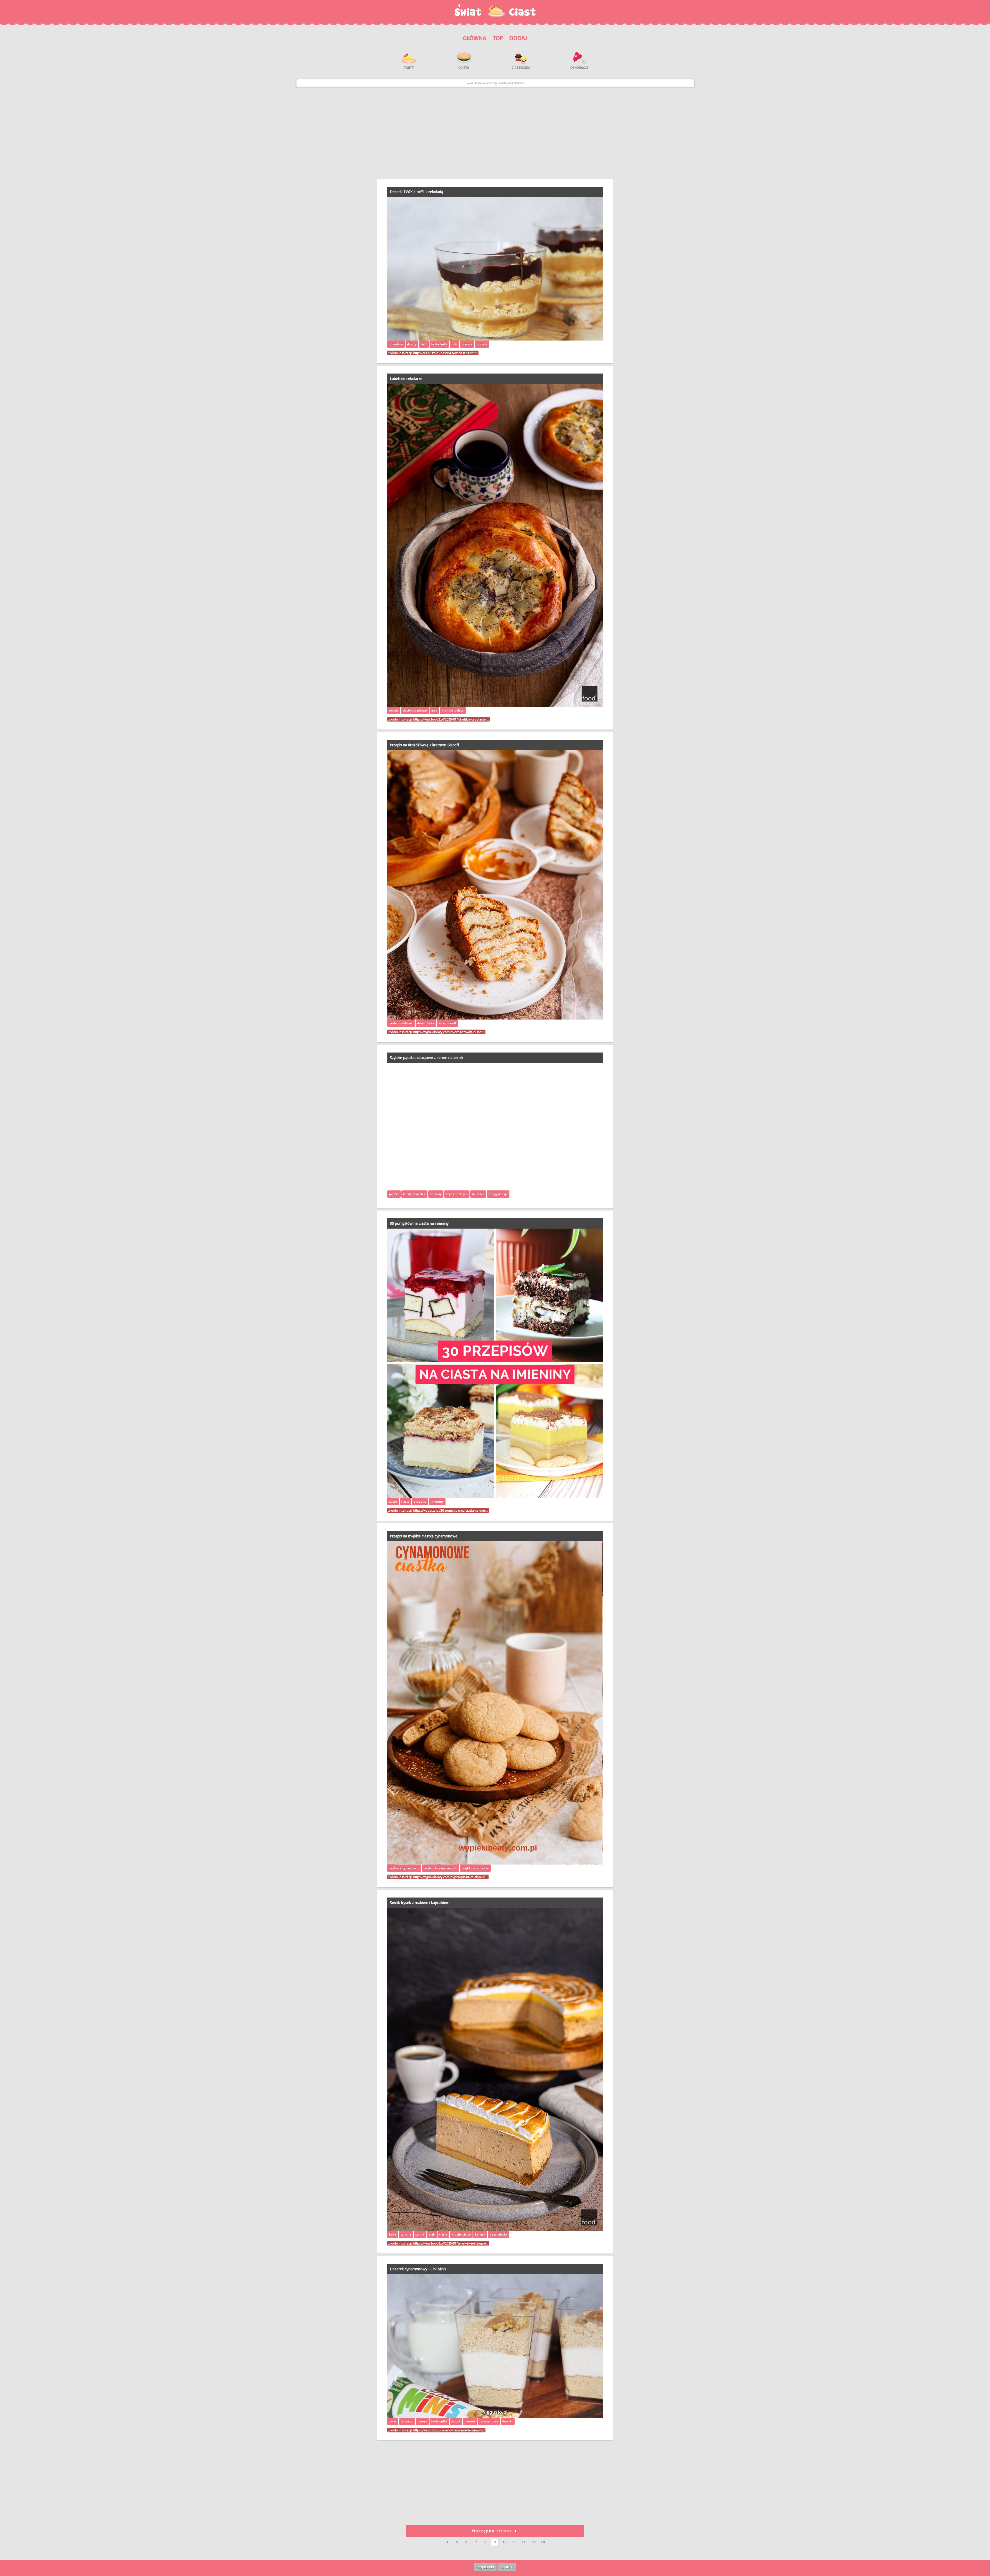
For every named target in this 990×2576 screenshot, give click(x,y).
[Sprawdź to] (498, 37)
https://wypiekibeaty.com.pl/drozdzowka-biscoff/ (449, 1032)
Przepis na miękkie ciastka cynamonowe (424, 1536)
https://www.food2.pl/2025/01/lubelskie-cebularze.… (451, 719)
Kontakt (507, 2567)
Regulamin (485, 2567)
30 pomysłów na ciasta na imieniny (419, 1223)
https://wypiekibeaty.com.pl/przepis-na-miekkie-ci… (450, 1877)
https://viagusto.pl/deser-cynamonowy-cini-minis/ (449, 2430)
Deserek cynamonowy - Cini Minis (418, 2269)
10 (505, 2542)
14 (543, 2542)
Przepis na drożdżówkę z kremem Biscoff (424, 745)
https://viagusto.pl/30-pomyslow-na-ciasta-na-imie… (451, 1510)
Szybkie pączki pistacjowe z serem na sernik (427, 1058)
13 (533, 2542)
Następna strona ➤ (495, 2531)
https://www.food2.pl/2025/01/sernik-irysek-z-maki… (451, 2243)
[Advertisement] (495, 133)
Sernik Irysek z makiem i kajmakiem (420, 1903)
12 (524, 2542)
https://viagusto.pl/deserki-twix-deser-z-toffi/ (445, 353)
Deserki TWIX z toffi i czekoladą (416, 192)
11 (514, 2542)
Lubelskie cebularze (406, 379)
